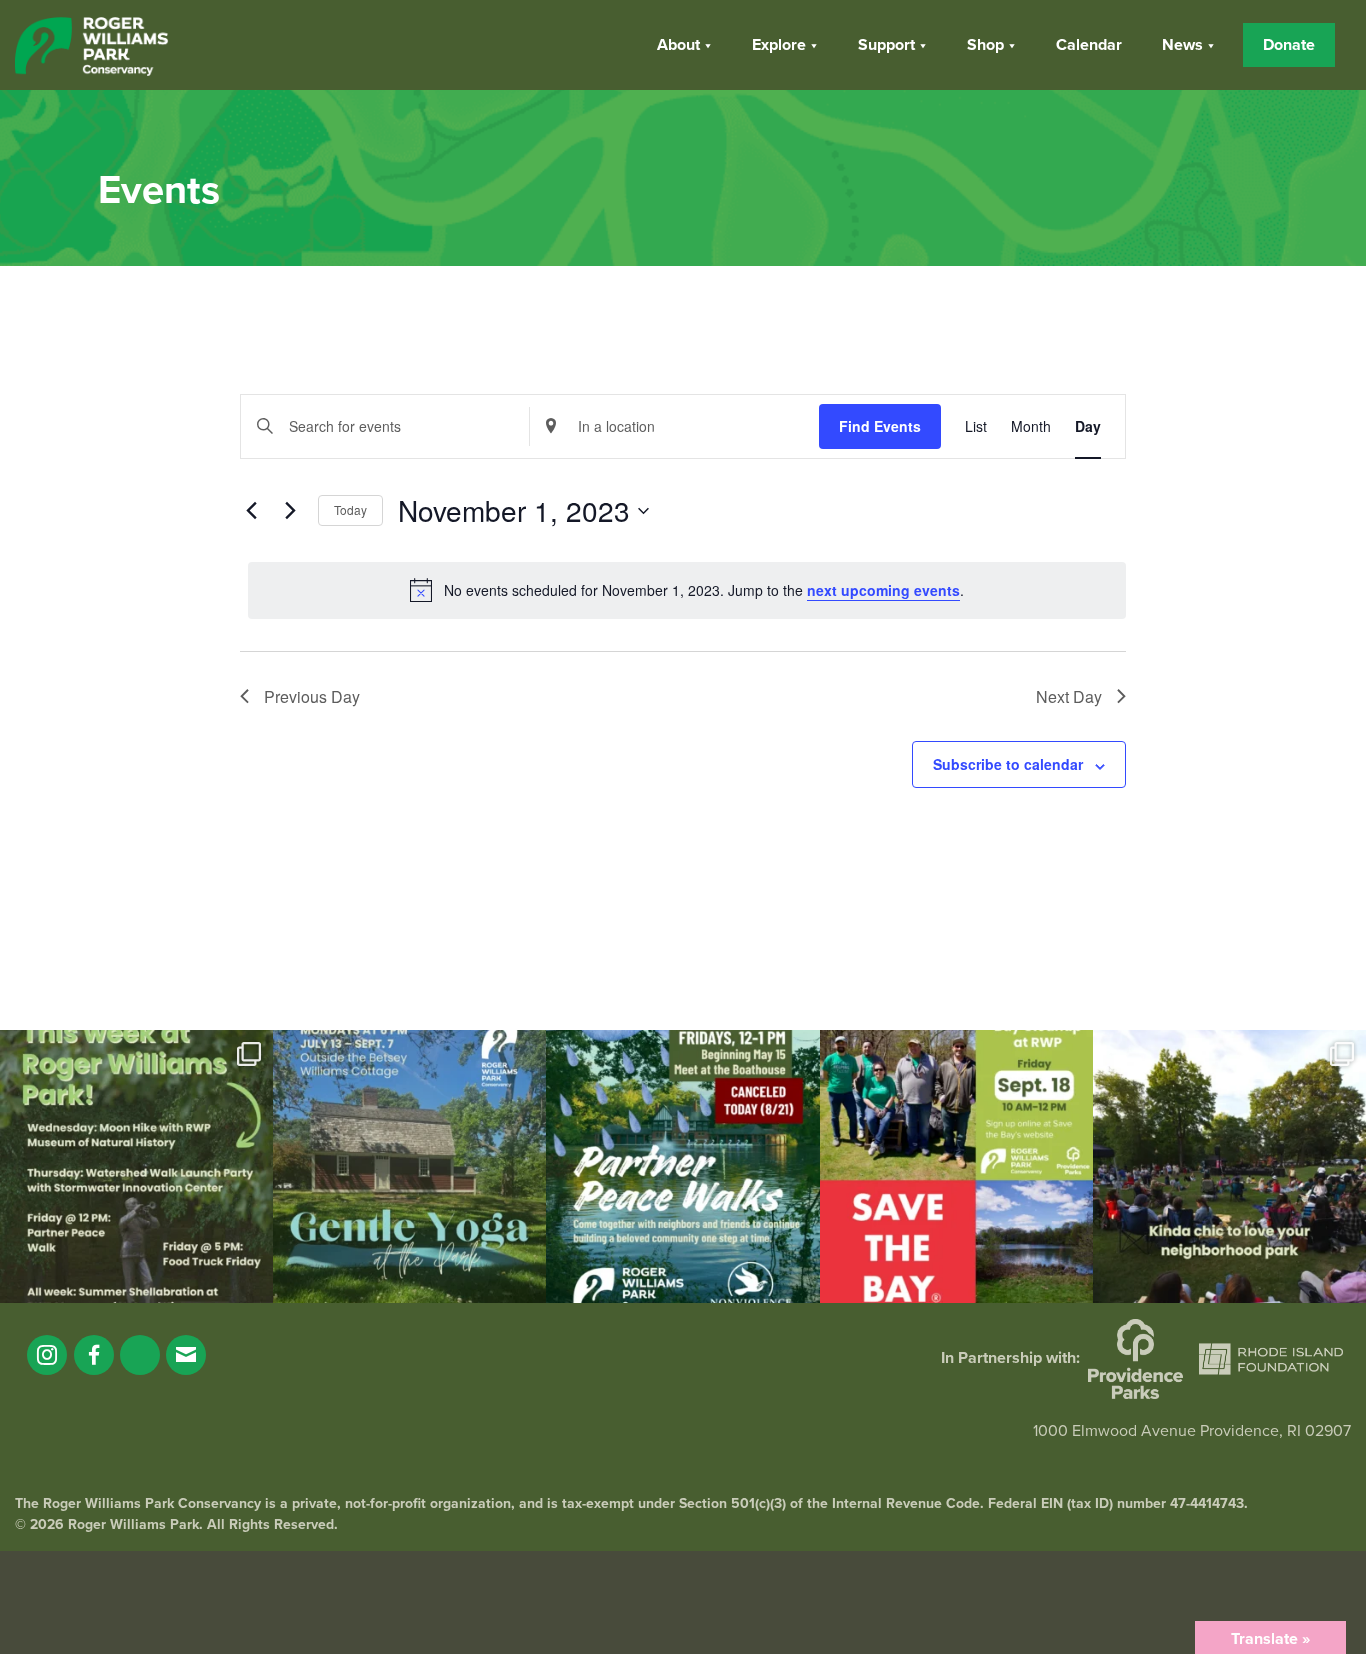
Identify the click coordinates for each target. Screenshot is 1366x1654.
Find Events (880, 426)
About (678, 45)
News (1182, 45)
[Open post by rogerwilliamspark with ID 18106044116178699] (956, 1166)
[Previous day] (252, 511)
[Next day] (291, 511)
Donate (1289, 45)
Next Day (1069, 696)
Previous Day (312, 696)
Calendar (1089, 45)
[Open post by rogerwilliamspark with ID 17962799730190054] (409, 1166)
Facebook (94, 1355)
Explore (779, 45)
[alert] (687, 590)
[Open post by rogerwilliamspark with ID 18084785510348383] (136, 1166)
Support (886, 45)
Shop (985, 45)
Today (350, 509)
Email (186, 1355)
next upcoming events (883, 590)
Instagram (47, 1355)
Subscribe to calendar (1008, 764)
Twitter (140, 1355)
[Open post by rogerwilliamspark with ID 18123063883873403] (682, 1166)
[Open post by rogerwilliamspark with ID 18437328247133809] (1229, 1166)
